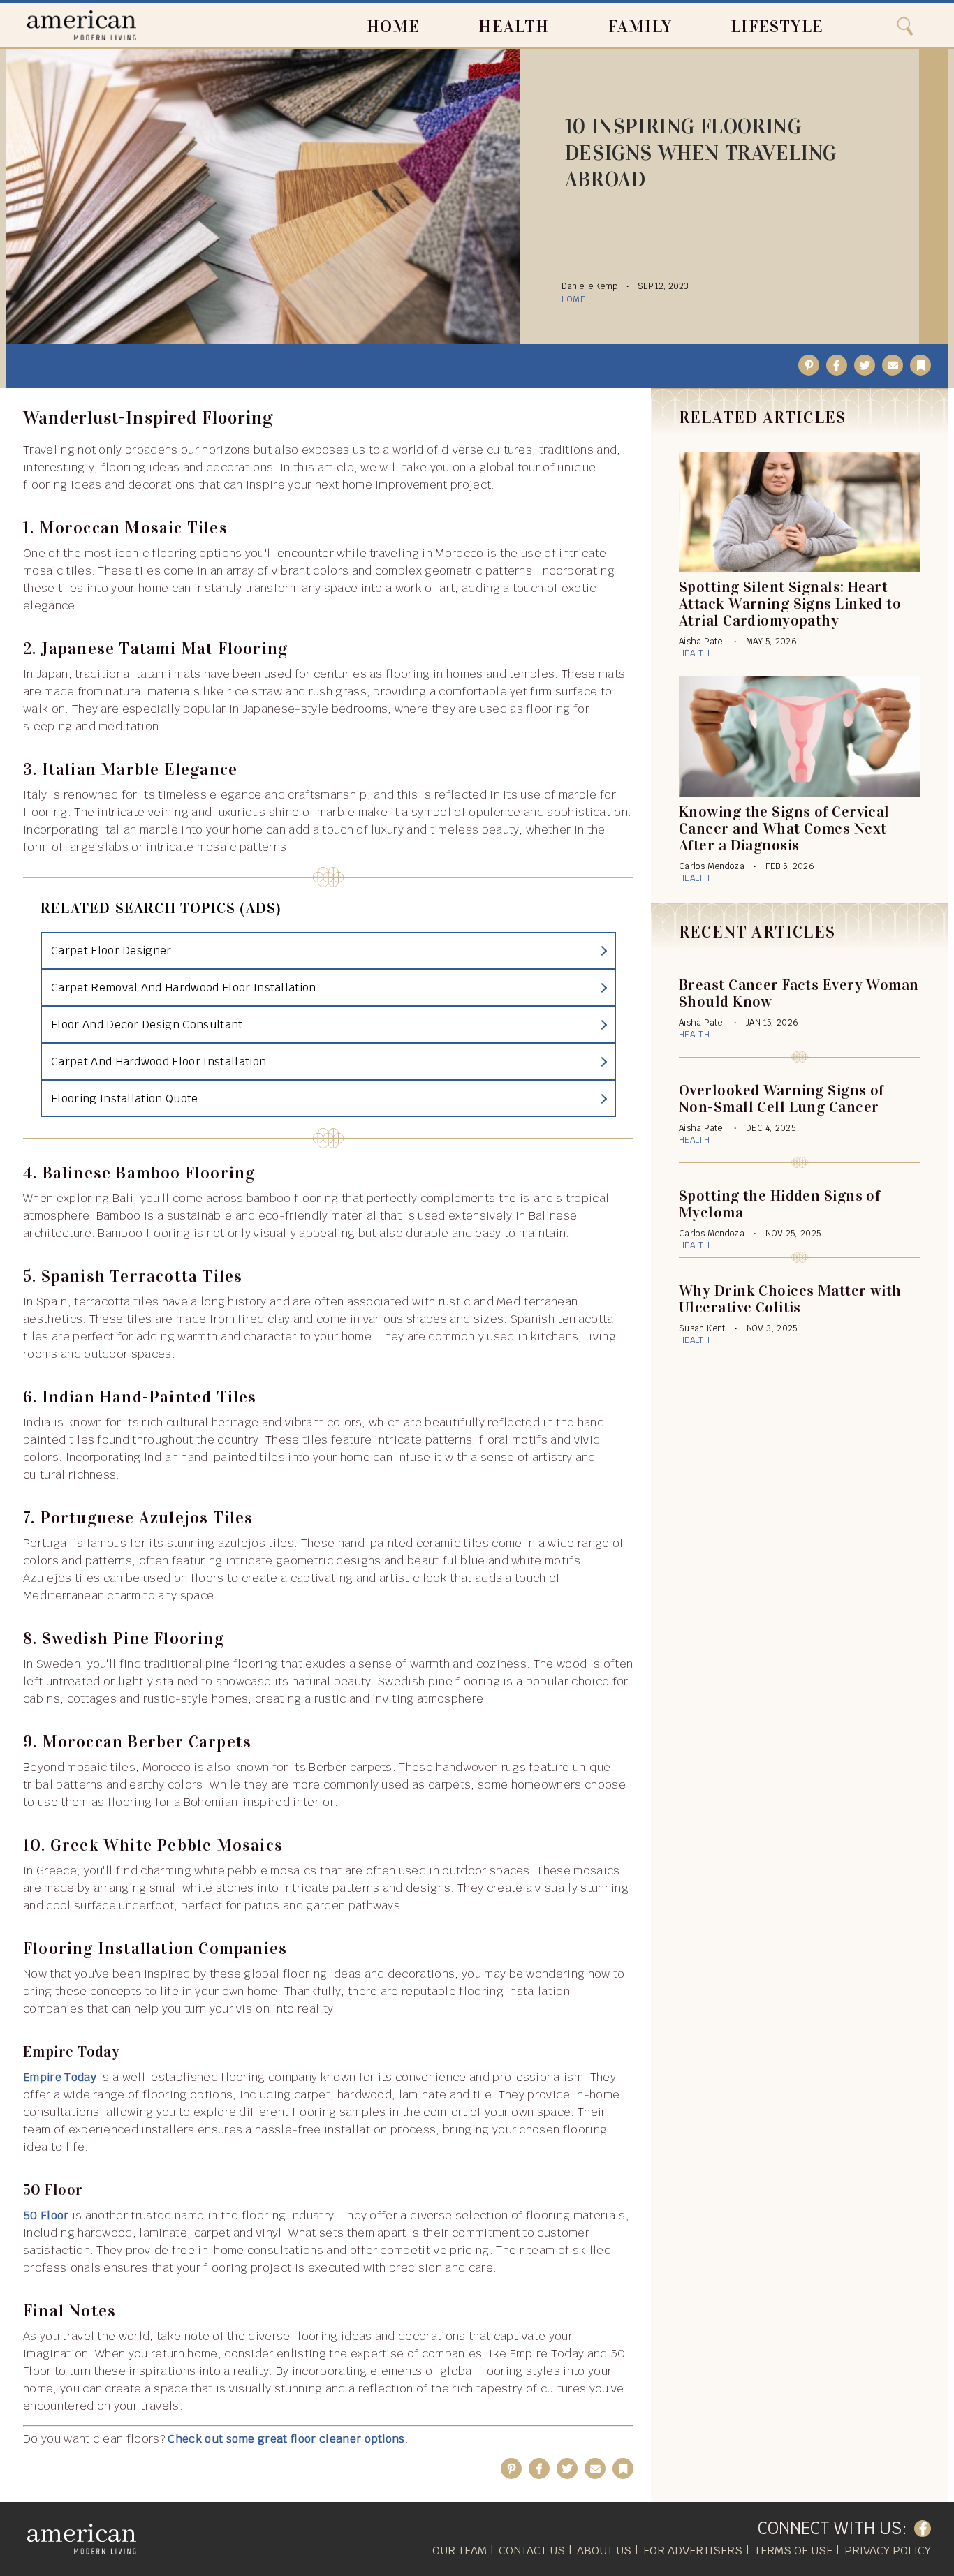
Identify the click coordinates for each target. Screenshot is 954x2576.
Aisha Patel (702, 642)
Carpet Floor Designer (111, 950)
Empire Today (60, 2077)
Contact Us (532, 2551)
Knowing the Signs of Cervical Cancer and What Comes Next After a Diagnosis (784, 828)
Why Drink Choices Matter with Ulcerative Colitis (790, 1299)
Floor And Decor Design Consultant (147, 1024)
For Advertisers (693, 2551)
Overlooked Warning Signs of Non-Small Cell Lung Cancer (781, 1098)
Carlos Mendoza (712, 866)
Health (514, 27)
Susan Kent (702, 1328)
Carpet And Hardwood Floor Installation (159, 1061)
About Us (604, 2551)
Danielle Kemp (589, 286)
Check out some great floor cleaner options (286, 2439)
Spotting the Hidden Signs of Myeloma (779, 1204)
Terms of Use (793, 2551)
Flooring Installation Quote (125, 1098)
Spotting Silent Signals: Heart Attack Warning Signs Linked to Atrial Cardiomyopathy (790, 604)
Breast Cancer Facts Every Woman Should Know (799, 993)
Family (640, 27)
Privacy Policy (888, 2551)
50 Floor (46, 2215)
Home (394, 27)
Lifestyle (777, 27)
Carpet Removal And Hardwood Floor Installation (184, 987)
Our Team (460, 2551)
